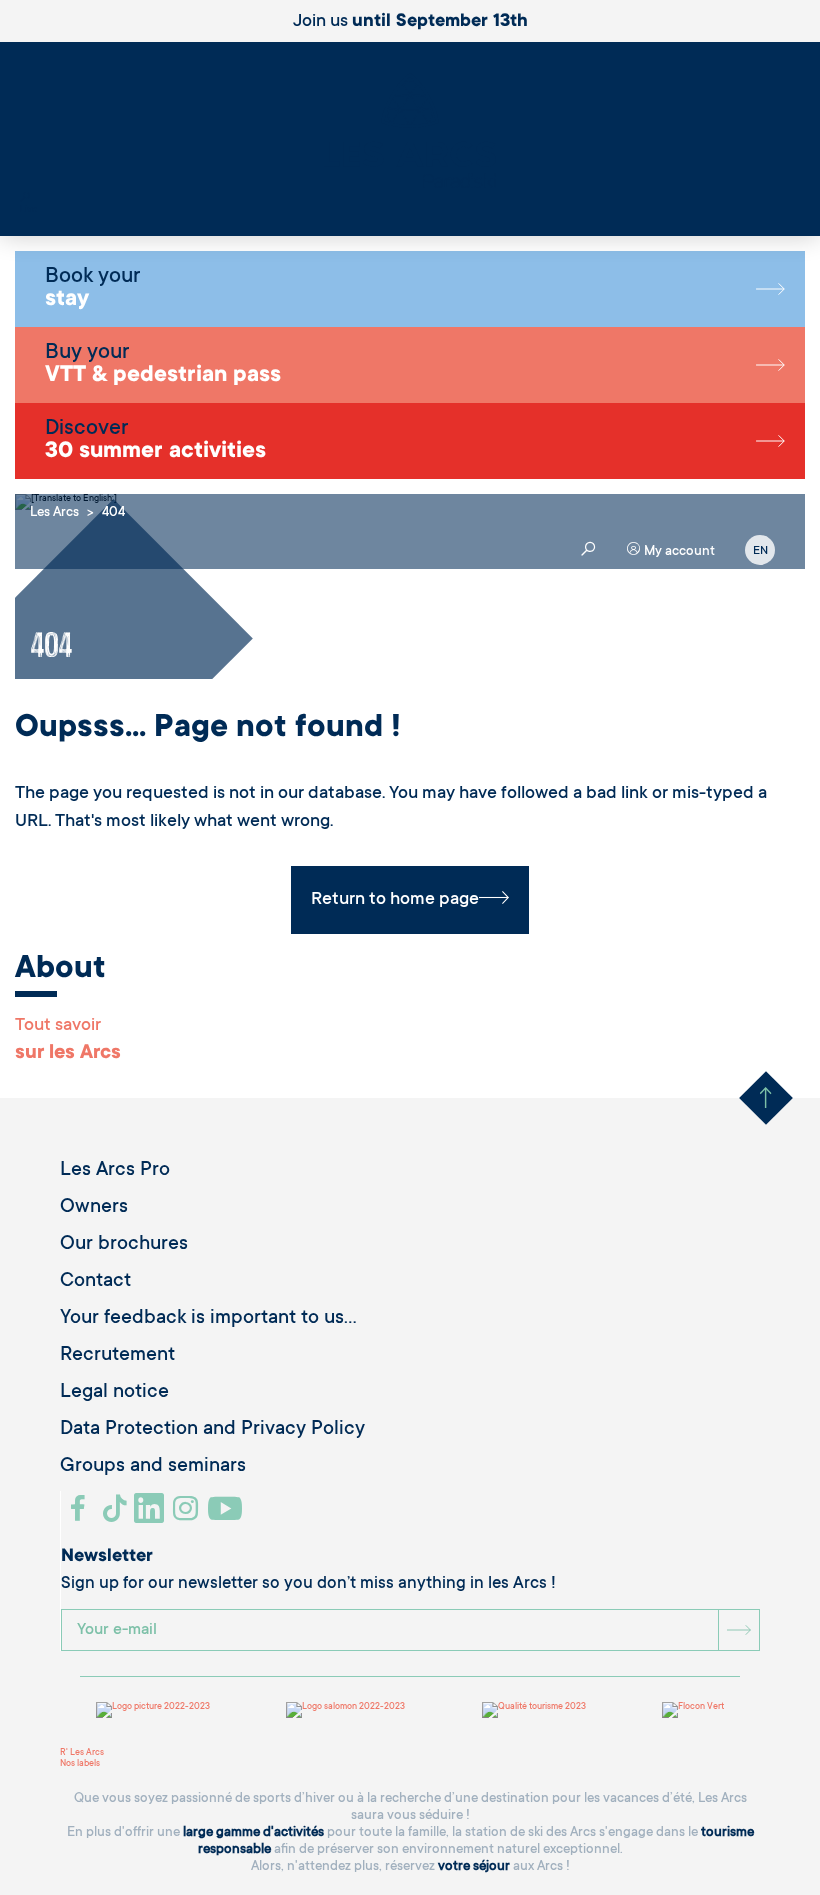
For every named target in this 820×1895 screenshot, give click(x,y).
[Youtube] (227, 1516)
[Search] (25, 199)
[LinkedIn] (151, 1516)
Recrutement (117, 1356)
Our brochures (124, 1245)
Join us (410, 22)
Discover (155, 441)
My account (678, 551)
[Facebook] (80, 1516)
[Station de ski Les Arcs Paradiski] (410, 132)
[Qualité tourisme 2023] (534, 1710)
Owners (94, 1208)
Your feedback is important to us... (208, 1319)
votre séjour (474, 1866)
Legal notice (114, 1393)
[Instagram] (188, 1516)
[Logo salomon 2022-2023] (345, 1710)
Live (28, 210)
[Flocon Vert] (693, 1710)
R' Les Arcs (82, 1753)
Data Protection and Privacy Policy (212, 1430)
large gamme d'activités (253, 1832)
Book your (92, 289)
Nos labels (80, 1764)
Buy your (163, 365)
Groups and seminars (153, 1467)
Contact (95, 1282)
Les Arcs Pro (115, 1171)
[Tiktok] (117, 1516)
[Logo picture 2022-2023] (153, 1710)
